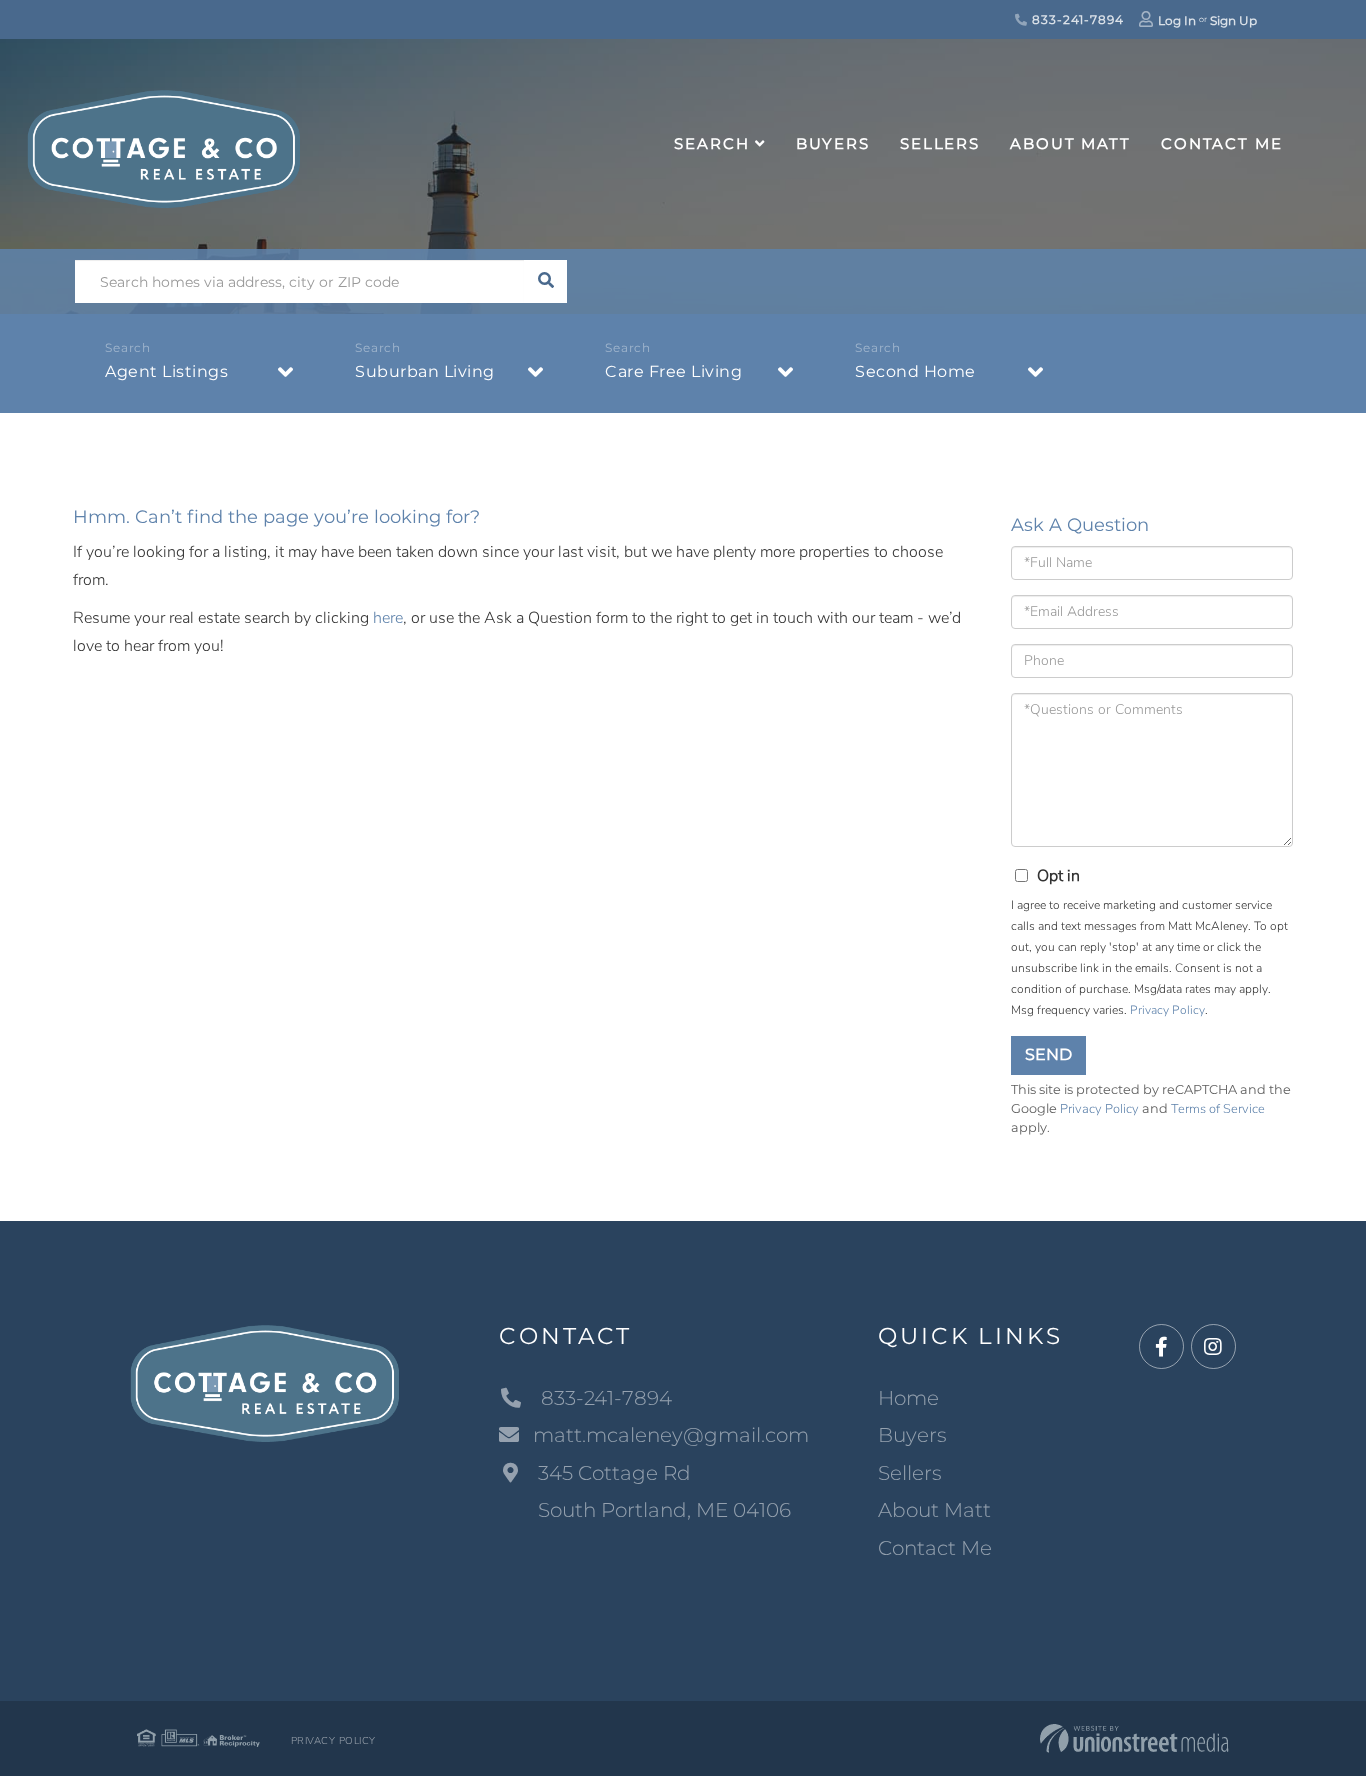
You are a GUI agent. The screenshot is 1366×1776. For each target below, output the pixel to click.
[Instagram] (1213, 1347)
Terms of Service (1218, 1109)
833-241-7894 (1075, 19)
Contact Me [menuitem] (1222, 143)
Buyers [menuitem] (833, 143)
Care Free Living (673, 371)
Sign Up (1233, 20)
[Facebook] (1161, 1347)
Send (1048, 1054)
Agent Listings (166, 371)
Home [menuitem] (908, 1398)
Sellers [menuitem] (940, 143)
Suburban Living (425, 371)
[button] (545, 281)
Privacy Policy (1167, 1010)
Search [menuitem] (711, 143)
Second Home (915, 371)
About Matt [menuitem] (1070, 143)
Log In (1177, 20)
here (388, 618)
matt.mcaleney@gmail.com (671, 1435)
